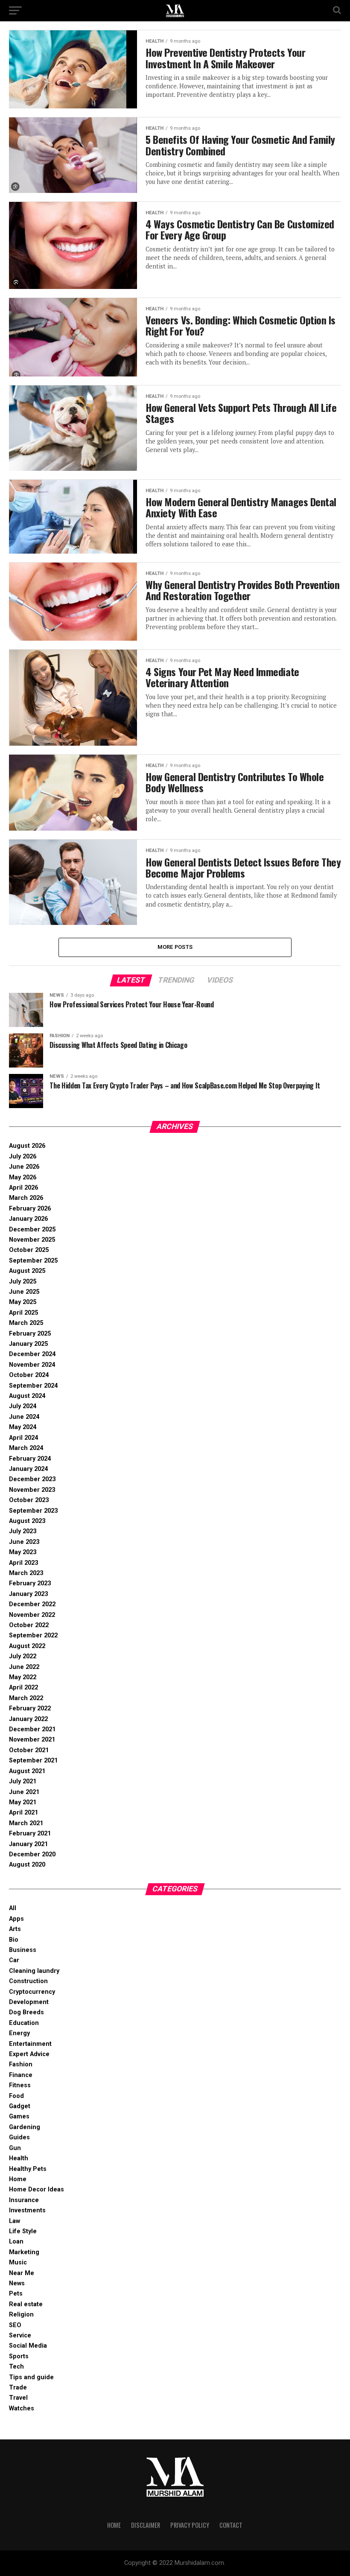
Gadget (20, 2106)
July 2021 (23, 1781)
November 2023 (32, 1490)
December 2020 (32, 1854)
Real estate (26, 2304)
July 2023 (23, 1531)
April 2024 (23, 1438)
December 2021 (32, 1729)
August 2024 (27, 1396)
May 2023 (23, 1552)
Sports (19, 2356)
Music (18, 2262)
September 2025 (33, 1261)
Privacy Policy (190, 2525)
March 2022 (26, 1698)
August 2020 (27, 1865)
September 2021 (33, 1761)
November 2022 (32, 1615)
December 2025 (32, 1230)
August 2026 (27, 1146)
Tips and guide (31, 2377)
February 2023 (30, 1583)
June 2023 (24, 1542)
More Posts (175, 947)
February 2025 (30, 1334)
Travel (18, 2398)
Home (18, 2179)
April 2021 (23, 1813)
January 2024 (28, 1469)
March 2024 (26, 1448)
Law (15, 2221)
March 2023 (26, 1573)
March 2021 (26, 1823)
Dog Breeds (26, 2012)
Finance (21, 2075)
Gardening (25, 2127)
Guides (19, 2137)
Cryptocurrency (32, 1992)
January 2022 (28, 1719)
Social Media (28, 2346)
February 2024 (30, 1459)
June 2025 (24, 1292)
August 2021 (27, 1771)
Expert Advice (29, 2054)
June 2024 (24, 1417)
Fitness (20, 2085)
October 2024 (29, 1375)
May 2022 (23, 1677)
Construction (28, 1981)
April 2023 (23, 1563)
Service (20, 2335)
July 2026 (23, 1157)
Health (19, 2158)
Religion (21, 2315)
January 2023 (28, 1594)
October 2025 (29, 1250)
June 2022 (24, 1667)
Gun (15, 2148)
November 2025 (32, 1240)
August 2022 (27, 1646)
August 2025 (27, 1271)
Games (19, 2117)
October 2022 (29, 1625)
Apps (16, 1919)
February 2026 (30, 1209)
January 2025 (28, 1344)
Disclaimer (146, 2525)
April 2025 (23, 1313)
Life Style (23, 2231)
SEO (15, 2325)
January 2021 (28, 1844)
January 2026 (28, 1219)
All (13, 1908)
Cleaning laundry (34, 1971)
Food (16, 2096)
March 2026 (26, 1198)
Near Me (22, 2273)
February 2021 (30, 1834)
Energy (19, 2033)
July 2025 (23, 1282)
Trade (18, 2388)
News (17, 2283)
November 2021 (32, 1740)
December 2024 (32, 1354)
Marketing (24, 2252)
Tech (16, 2367)
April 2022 (23, 1688)
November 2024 (32, 1365)
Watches (22, 2408)
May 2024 (23, 1427)
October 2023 (29, 1500)
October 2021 (29, 1750)
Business (23, 1950)
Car (14, 1960)
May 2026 (23, 1177)
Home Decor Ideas (36, 2189)
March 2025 (26, 1323)
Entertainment (30, 2044)
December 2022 (32, 1604)
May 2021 (23, 1802)
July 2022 (23, 1656)
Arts (15, 1929)
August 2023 (27, 1521)
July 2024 (23, 1406)
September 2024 (33, 1386)
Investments (27, 2210)
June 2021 (24, 1792)
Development (29, 2002)
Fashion (21, 2064)
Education (24, 2023)
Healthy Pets (28, 2169)
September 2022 (33, 1635)
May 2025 (23, 1302)
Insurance (24, 2200)
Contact (231, 2525)
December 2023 (32, 1479)
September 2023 (33, 1511)
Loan (16, 2242)
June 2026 (24, 1167)
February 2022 (30, 1708)
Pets (16, 2294)
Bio (14, 1940)
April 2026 (23, 1188)
